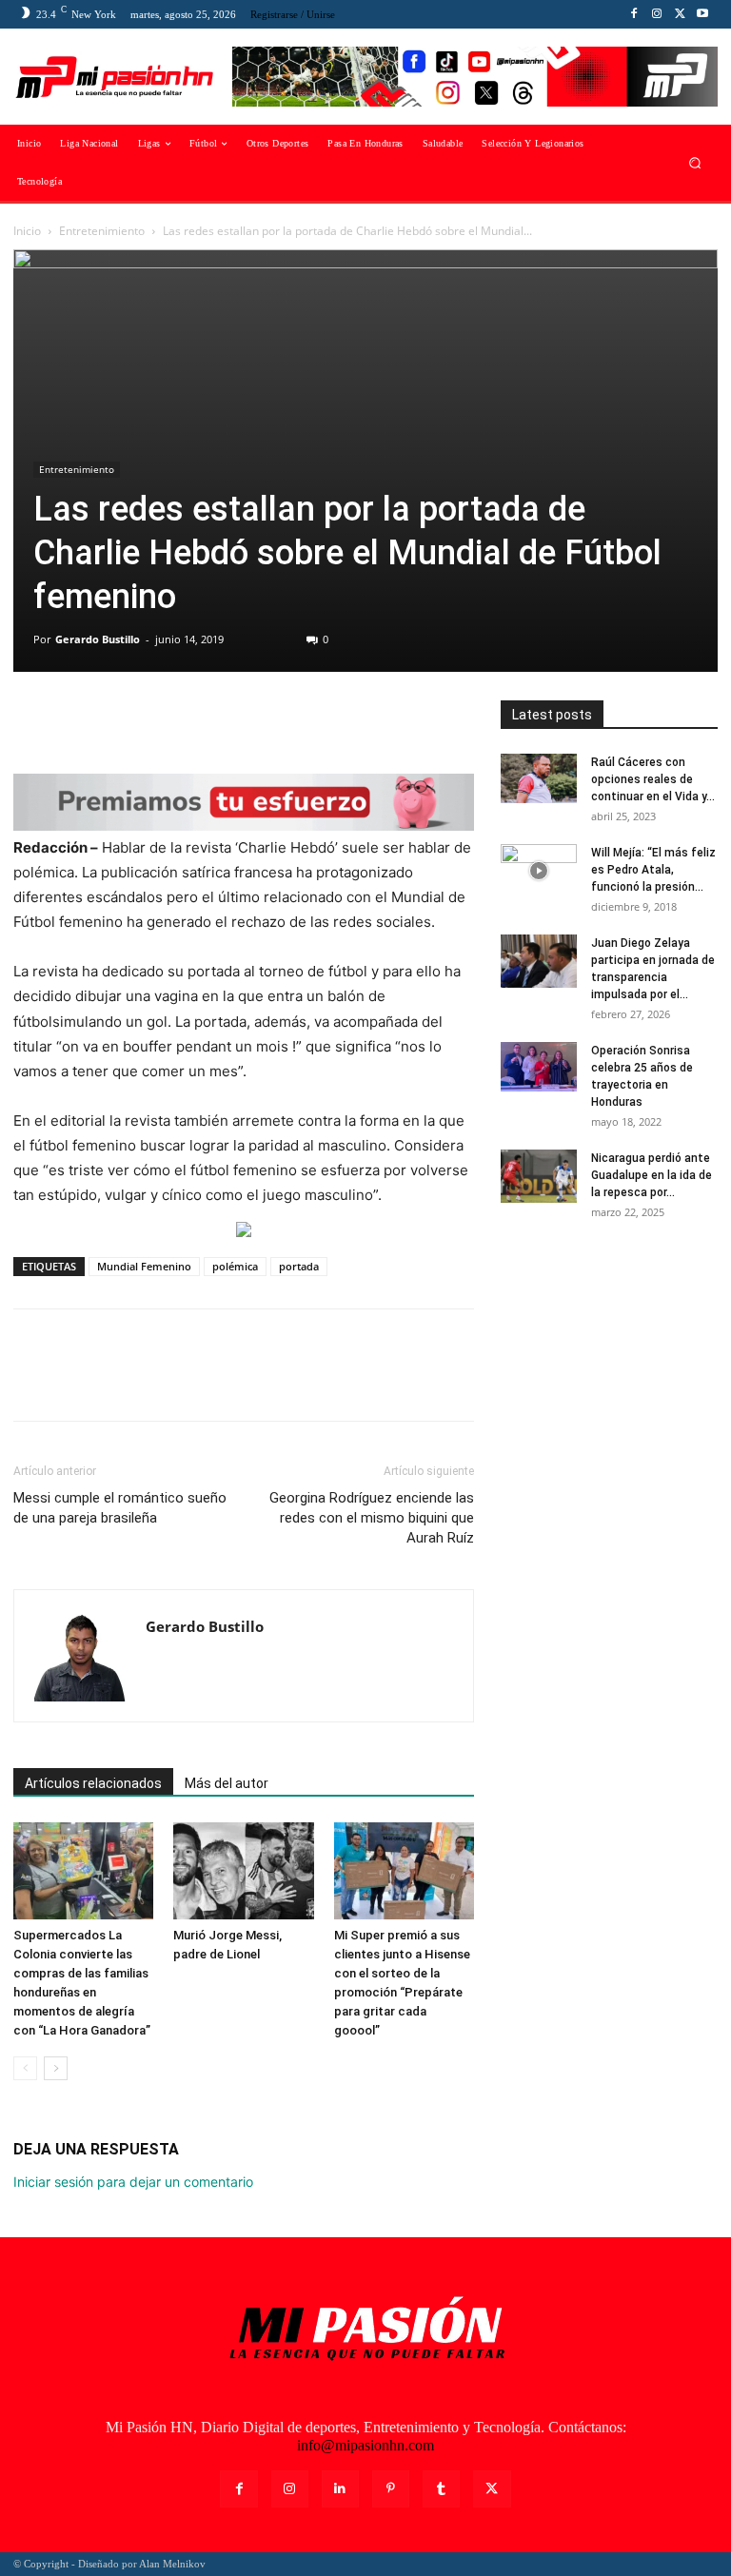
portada (299, 1266)
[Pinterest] (120, 719)
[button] (695, 163)
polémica (235, 1266)
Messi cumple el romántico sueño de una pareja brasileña (120, 1508)
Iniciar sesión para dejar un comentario (133, 2182)
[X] (680, 14)
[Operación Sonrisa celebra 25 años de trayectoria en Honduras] (539, 1067)
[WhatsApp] (164, 719)
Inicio (27, 231)
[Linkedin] (340, 2489)
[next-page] (56, 2068)
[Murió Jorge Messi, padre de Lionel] (243, 1870)
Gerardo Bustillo (98, 639)
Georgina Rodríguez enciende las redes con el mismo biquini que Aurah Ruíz (372, 1518)
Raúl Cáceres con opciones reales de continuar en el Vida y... (653, 779)
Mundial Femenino (144, 1266)
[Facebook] (634, 14)
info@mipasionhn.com (365, 2445)
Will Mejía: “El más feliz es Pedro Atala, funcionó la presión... (653, 870)
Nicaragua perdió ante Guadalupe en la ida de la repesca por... (652, 1175)
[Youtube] (702, 14)
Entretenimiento (102, 231)
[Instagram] (657, 14)
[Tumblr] (441, 2489)
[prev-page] (25, 2068)
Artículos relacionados (93, 1783)
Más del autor (227, 1783)
